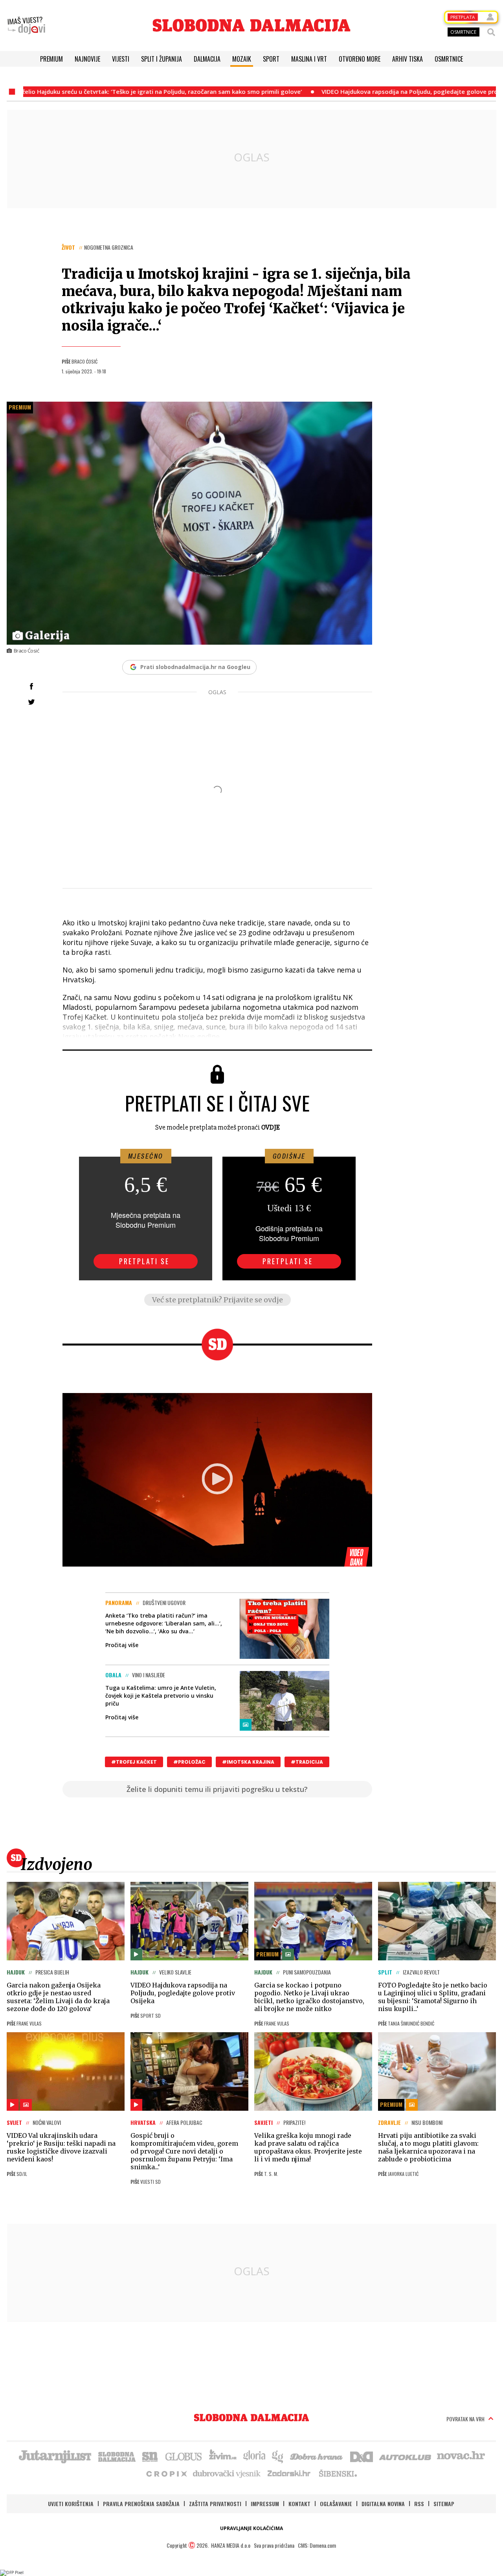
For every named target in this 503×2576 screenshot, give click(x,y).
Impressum (265, 2504)
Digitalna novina (383, 2504)
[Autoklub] (406, 2456)
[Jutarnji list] (55, 2456)
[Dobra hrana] (317, 2456)
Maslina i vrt (309, 59)
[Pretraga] (491, 32)
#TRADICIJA (307, 1762)
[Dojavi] (26, 26)
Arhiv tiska (408, 59)
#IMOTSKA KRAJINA (248, 1762)
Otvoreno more (360, 59)
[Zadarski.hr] (289, 2473)
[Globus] (184, 2456)
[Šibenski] (338, 2473)
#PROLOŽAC (189, 1762)
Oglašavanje (336, 2504)
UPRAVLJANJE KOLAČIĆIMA (251, 2528)
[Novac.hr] (461, 2456)
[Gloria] (254, 2456)
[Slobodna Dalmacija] (251, 25)
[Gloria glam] (278, 2456)
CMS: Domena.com (317, 2545)
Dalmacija (207, 59)
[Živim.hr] (223, 2456)
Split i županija (162, 59)
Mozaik (242, 59)
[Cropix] (166, 2473)
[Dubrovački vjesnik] (227, 2473)
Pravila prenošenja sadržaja (141, 2504)
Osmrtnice (449, 59)
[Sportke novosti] (150, 2456)
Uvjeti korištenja (71, 2504)
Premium (51, 59)
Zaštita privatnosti (215, 2504)
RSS (419, 2504)
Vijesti (121, 59)
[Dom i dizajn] (362, 2456)
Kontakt (299, 2504)
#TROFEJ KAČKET (134, 1762)
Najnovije (87, 59)
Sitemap (444, 2504)
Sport (271, 59)
